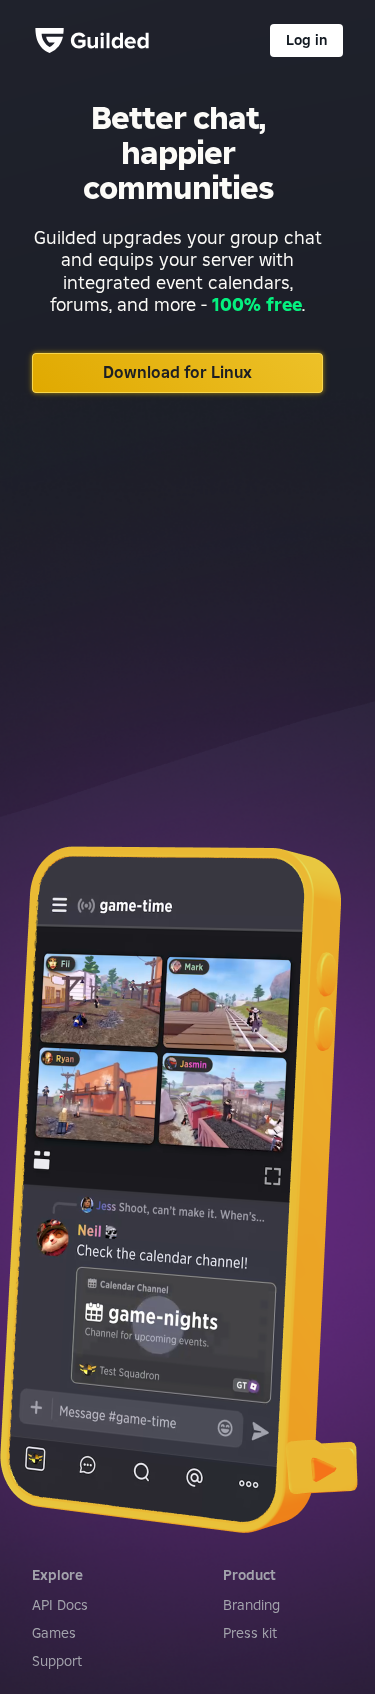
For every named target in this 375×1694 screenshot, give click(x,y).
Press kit (250, 1633)
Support (57, 1661)
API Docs (60, 1605)
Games (54, 1633)
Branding (251, 1605)
